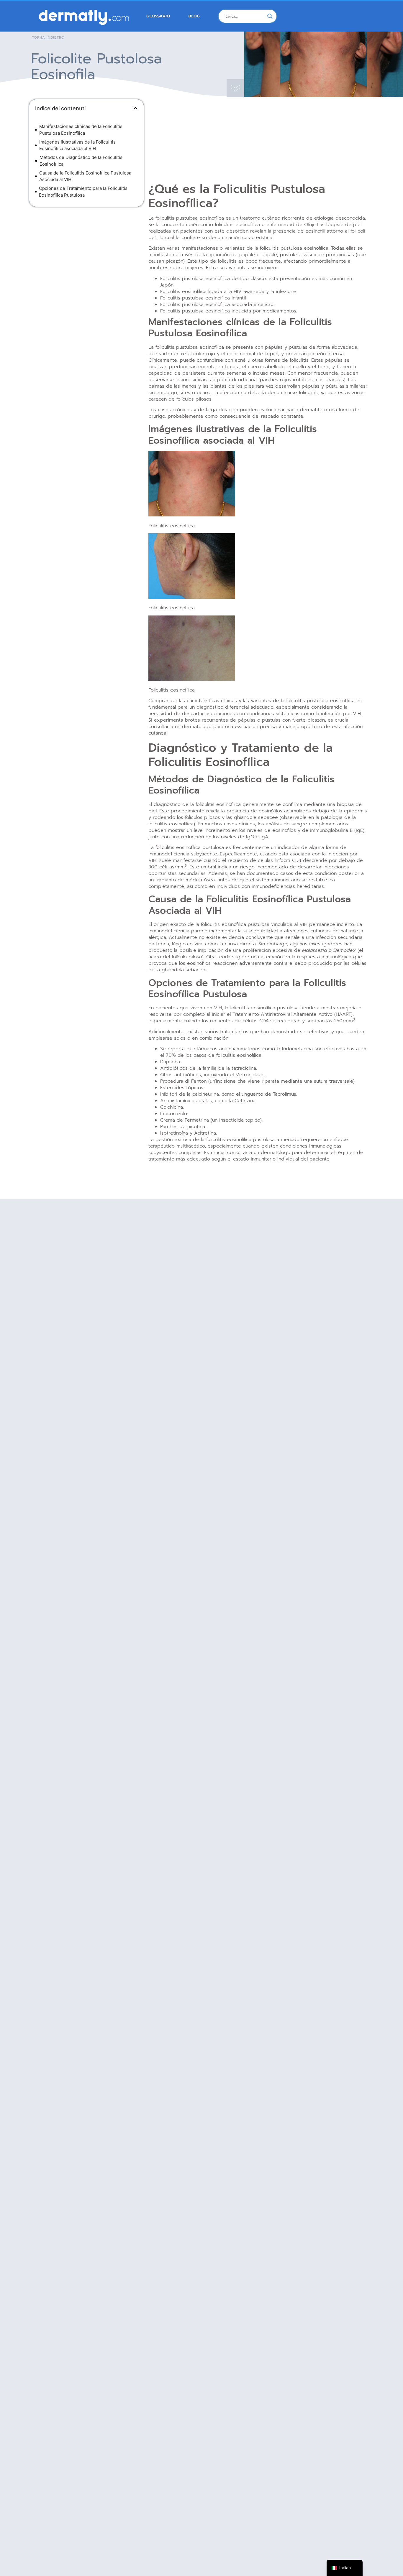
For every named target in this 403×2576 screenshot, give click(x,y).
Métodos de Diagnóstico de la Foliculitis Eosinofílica (81, 161)
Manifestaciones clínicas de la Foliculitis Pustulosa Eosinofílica (81, 130)
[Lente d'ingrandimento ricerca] (270, 16)
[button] (135, 108)
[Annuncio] (86, 254)
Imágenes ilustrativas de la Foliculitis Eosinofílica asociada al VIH (77, 145)
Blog (194, 16)
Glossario (158, 16)
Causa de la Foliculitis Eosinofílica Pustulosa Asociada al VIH (85, 176)
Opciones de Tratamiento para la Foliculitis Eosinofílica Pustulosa (83, 192)
